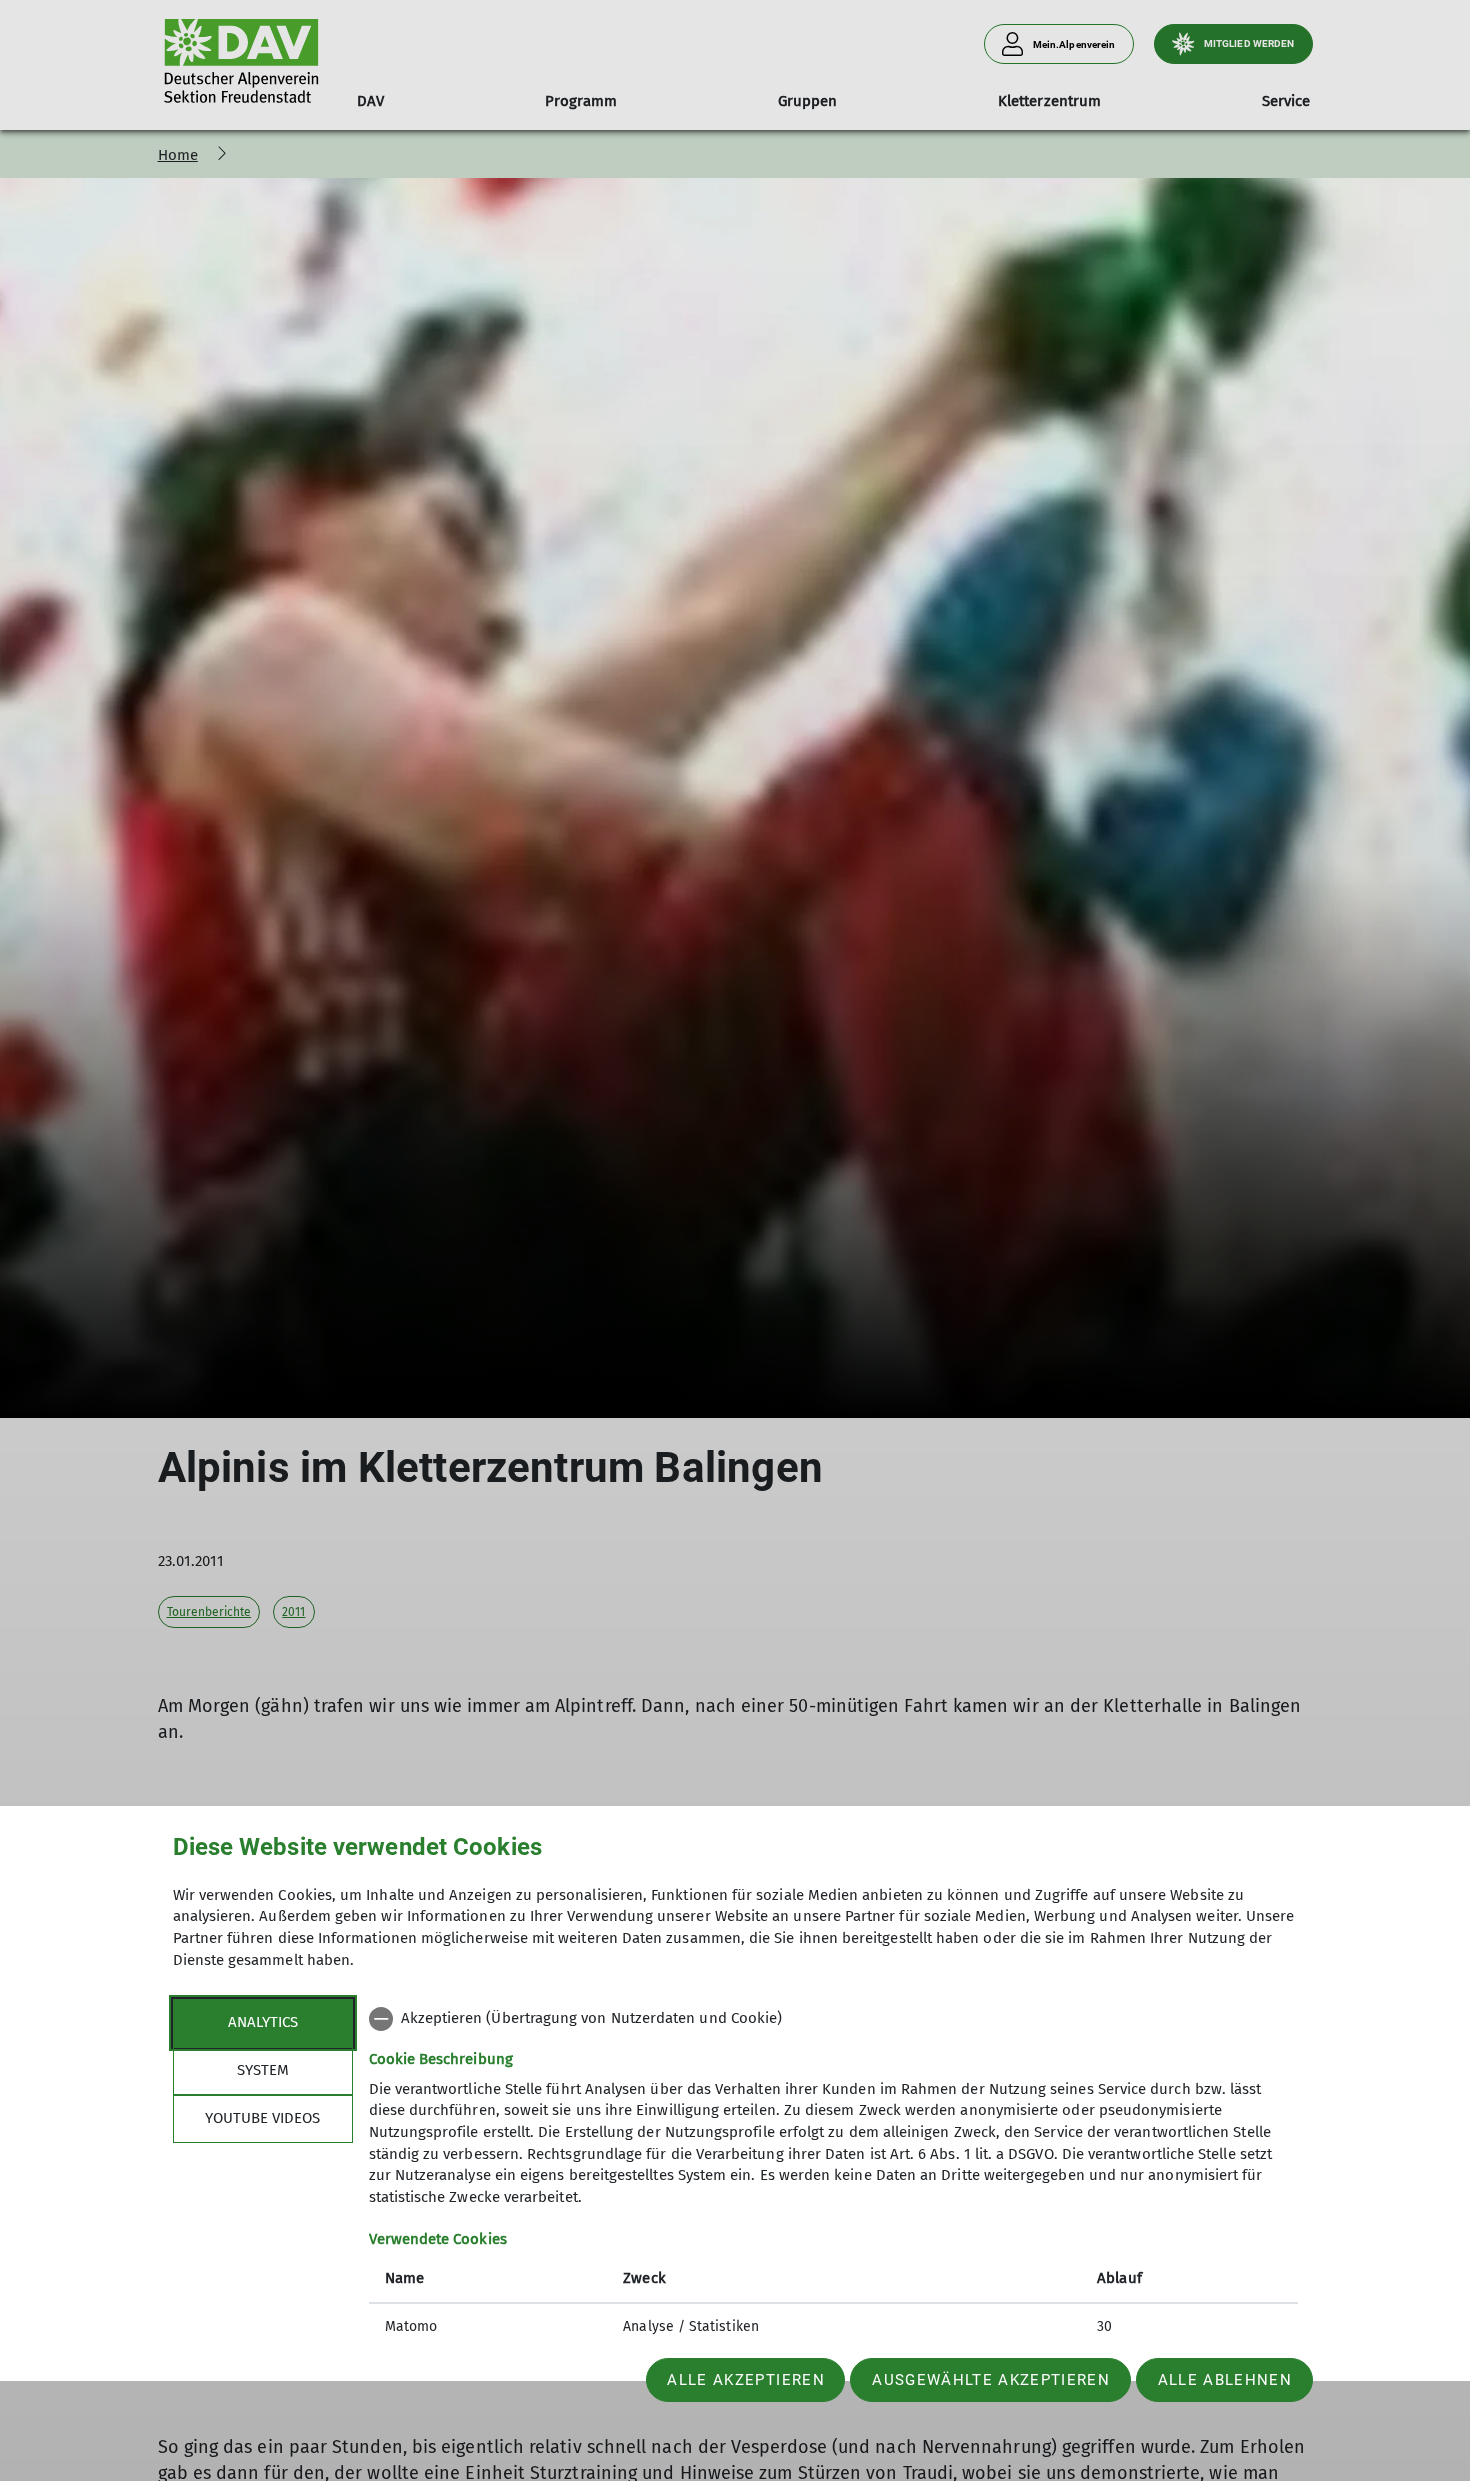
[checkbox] (833, 2019)
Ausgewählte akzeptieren (991, 2380)
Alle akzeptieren (745, 2380)
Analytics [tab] (263, 2022)
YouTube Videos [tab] (262, 2118)
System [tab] (263, 2070)
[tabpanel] (833, 2175)
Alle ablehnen (1225, 2380)
